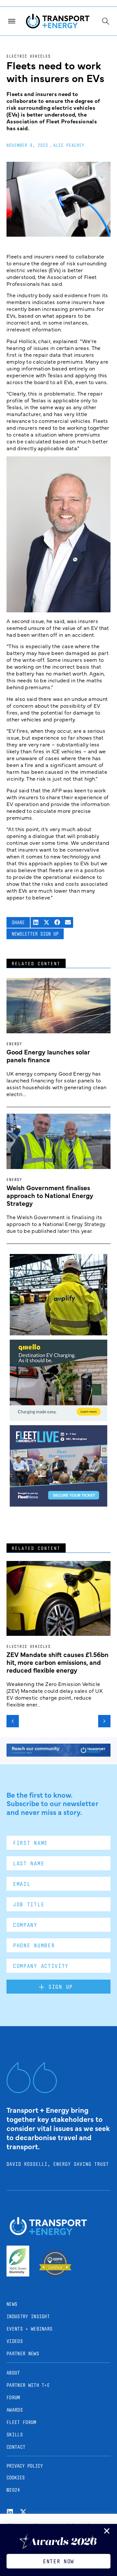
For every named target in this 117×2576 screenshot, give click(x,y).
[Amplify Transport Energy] (58, 1333)
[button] (36, 922)
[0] (58, 1419)
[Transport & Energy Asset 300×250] (58, 1504)
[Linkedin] (10, 2512)
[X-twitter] (23, 2512)
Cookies (16, 2478)
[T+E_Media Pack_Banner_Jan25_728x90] (58, 1754)
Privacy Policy (25, 2466)
